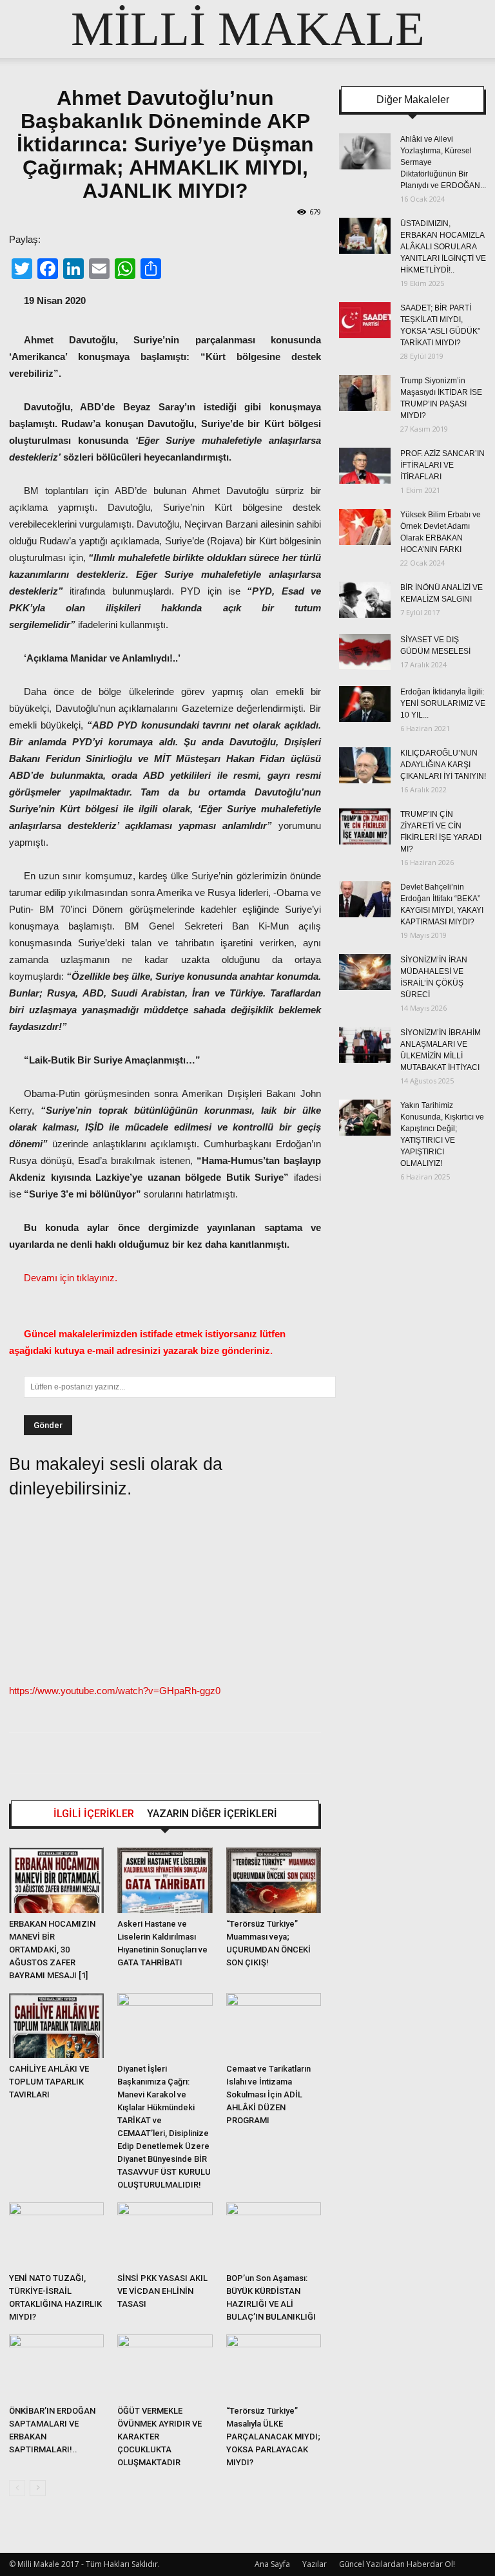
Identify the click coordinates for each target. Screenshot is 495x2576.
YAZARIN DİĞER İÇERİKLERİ (212, 1814)
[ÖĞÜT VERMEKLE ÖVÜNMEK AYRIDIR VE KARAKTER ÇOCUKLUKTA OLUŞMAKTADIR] (165, 2367)
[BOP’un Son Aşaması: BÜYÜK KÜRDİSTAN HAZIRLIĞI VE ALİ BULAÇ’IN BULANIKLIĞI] (274, 2235)
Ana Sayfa (272, 2564)
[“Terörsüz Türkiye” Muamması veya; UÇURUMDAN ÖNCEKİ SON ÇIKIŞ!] (274, 1880)
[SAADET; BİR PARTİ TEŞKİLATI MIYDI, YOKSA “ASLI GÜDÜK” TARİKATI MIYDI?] (365, 320)
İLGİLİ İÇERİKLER (94, 1814)
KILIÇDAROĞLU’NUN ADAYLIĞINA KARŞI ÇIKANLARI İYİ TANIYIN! (443, 765)
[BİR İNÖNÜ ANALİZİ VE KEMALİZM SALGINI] (365, 600)
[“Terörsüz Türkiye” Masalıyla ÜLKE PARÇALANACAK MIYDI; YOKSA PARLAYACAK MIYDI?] (274, 2367)
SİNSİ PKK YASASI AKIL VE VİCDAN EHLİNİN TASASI (162, 2291)
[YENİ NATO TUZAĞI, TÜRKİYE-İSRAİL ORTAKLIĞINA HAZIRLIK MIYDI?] (56, 2235)
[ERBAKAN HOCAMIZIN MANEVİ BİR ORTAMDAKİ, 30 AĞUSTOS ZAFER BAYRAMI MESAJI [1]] (56, 1880)
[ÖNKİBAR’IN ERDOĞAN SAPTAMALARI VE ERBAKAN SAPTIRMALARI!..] (56, 2367)
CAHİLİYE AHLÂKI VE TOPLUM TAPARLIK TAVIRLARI (49, 2082)
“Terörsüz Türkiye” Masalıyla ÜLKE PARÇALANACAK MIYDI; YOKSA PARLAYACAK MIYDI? (273, 2437)
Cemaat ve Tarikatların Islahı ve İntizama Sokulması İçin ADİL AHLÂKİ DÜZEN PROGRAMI (268, 2094)
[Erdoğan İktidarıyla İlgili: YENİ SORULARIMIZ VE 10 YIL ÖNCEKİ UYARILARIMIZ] (365, 704)
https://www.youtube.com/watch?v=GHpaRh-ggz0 (115, 1691)
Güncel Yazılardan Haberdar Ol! (397, 2564)
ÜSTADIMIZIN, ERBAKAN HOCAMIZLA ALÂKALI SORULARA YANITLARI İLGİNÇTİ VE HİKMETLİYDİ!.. (443, 247)
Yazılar (315, 2564)
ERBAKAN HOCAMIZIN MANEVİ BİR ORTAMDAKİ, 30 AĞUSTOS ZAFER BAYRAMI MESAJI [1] (52, 1950)
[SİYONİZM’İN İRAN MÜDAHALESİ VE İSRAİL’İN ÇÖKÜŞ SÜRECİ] (365, 972)
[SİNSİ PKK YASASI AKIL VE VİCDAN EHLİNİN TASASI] (165, 2235)
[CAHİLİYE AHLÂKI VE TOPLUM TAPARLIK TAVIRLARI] (56, 2026)
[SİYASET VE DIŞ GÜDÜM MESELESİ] (365, 652)
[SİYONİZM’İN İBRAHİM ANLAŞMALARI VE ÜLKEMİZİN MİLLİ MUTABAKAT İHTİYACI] (365, 1045)
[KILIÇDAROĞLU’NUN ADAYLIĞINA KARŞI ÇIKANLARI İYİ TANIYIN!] (365, 765)
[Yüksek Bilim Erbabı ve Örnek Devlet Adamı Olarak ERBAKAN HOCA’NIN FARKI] (365, 527)
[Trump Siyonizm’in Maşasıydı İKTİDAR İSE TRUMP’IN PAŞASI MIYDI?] (365, 393)
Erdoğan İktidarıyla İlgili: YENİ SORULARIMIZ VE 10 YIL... (443, 703)
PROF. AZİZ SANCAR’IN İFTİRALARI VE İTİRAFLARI (442, 465)
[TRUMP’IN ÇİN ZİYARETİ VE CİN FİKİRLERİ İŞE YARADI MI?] (365, 826)
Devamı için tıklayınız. (71, 1278)
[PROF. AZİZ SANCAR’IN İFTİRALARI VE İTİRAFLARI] (365, 466)
